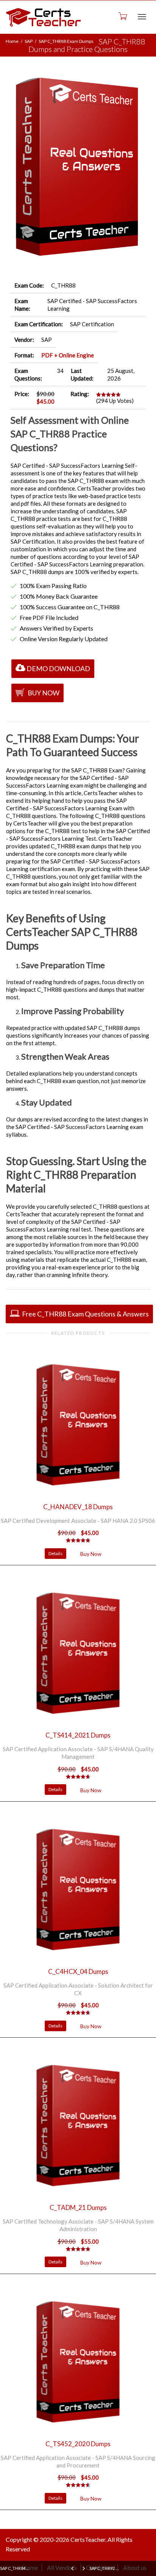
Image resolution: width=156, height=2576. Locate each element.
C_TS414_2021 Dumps (78, 1735)
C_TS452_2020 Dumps (78, 2444)
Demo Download (58, 668)
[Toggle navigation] (142, 17)
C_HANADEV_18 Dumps (78, 1507)
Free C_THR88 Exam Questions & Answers (85, 1314)
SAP (29, 41)
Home (12, 41)
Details (55, 1553)
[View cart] (122, 16)
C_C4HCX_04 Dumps (78, 1971)
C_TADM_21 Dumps (78, 2207)
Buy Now (43, 693)
